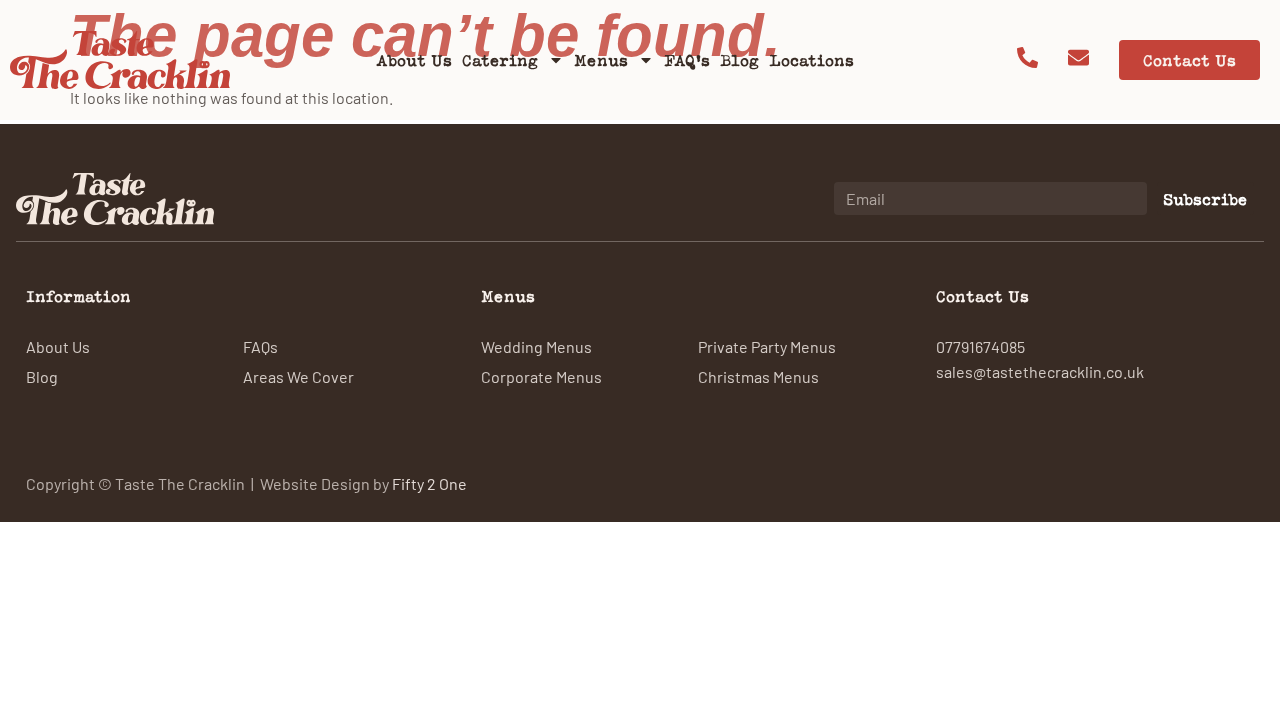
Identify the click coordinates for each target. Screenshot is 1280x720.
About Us (414, 60)
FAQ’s (687, 60)
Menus (601, 60)
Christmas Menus (758, 376)
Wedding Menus (536, 346)
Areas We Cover (298, 376)
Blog (739, 60)
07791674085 (980, 346)
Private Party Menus (767, 346)
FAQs (260, 346)
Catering (500, 60)
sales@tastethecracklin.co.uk (1040, 371)
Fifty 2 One (429, 483)
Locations (811, 60)
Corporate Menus (541, 376)
